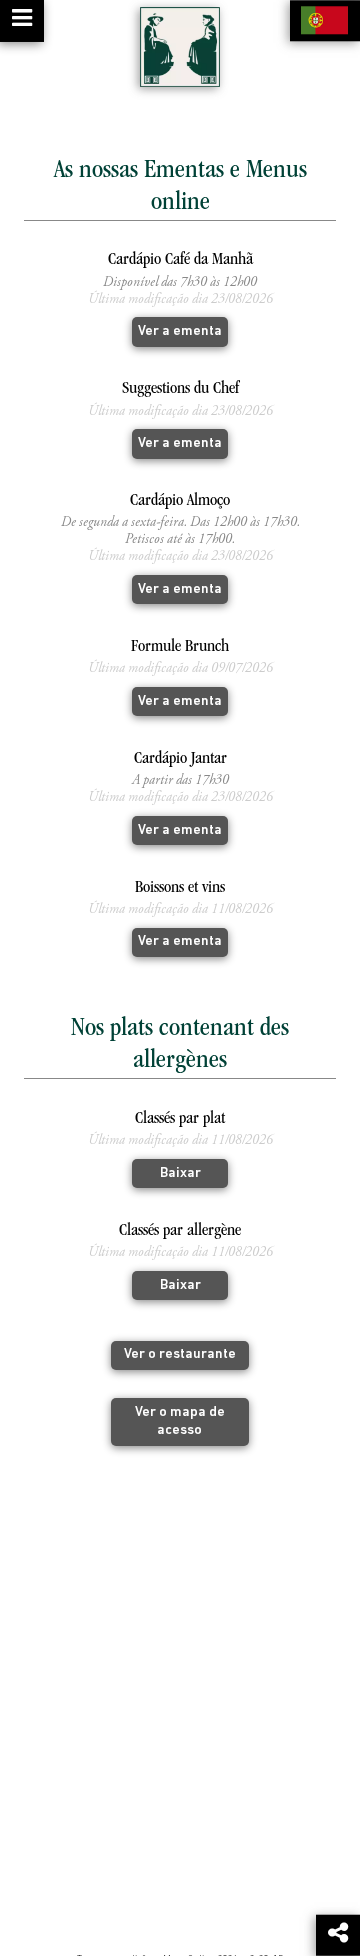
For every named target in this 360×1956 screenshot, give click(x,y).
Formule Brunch (180, 647)
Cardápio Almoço (180, 501)
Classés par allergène (180, 1231)
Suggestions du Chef (180, 389)
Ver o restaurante (180, 1354)
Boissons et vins (180, 888)
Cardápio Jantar (180, 759)
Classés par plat (180, 1119)
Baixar (180, 1173)
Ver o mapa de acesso (180, 1421)
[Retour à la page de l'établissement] (180, 47)
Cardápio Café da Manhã (180, 260)
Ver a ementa (180, 331)
